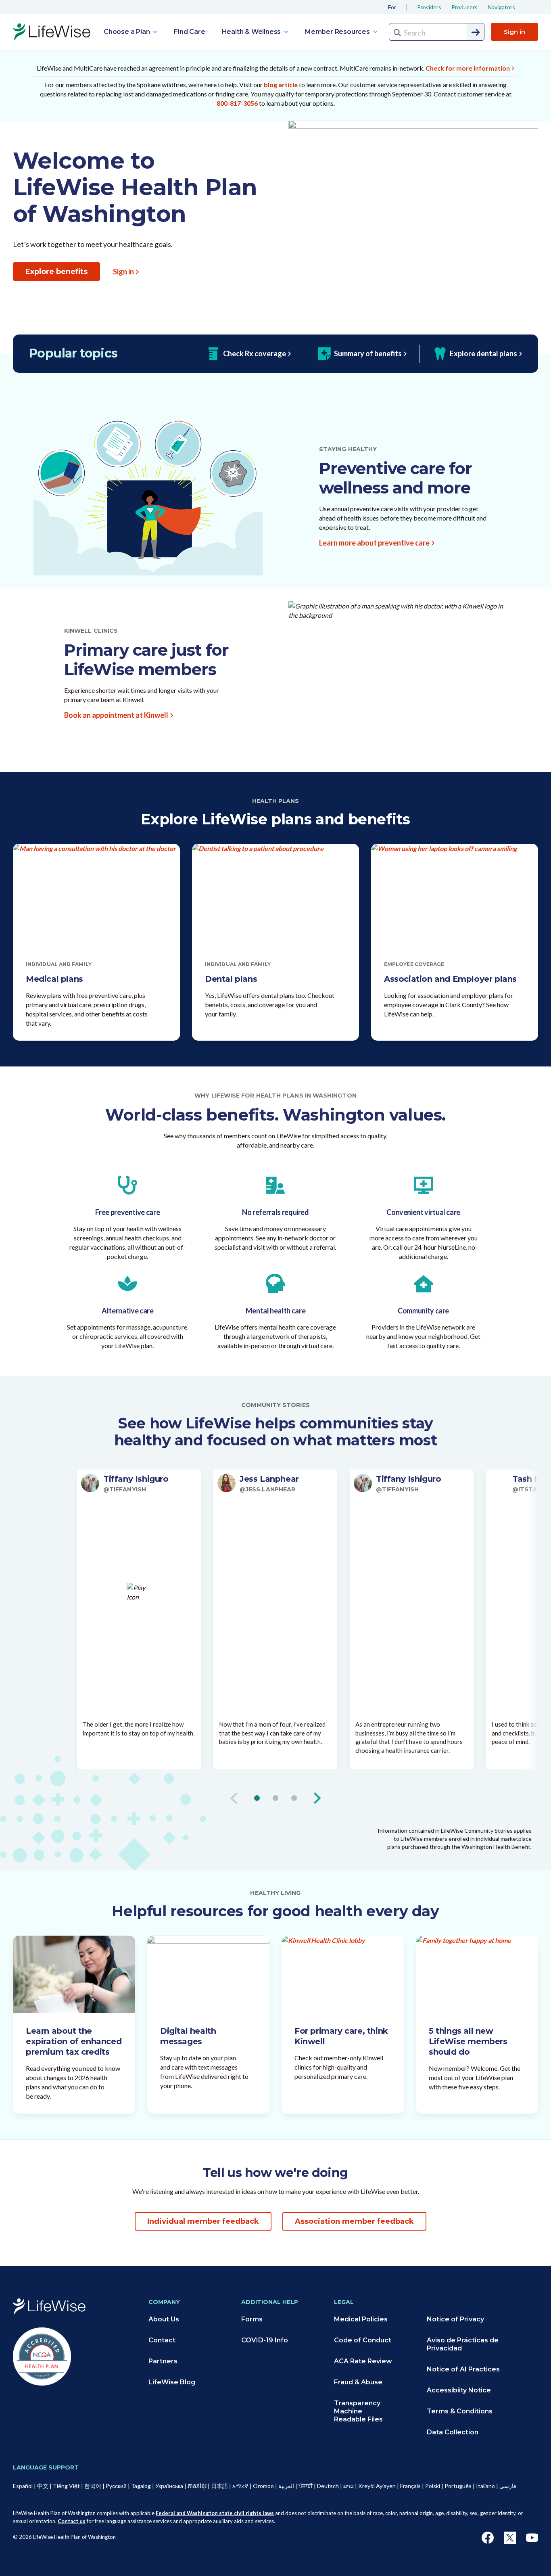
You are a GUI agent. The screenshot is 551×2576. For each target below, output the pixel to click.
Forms (252, 2319)
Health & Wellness (252, 32)
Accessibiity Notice (459, 2390)
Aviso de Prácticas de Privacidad (463, 2344)
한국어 (93, 2486)
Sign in (514, 32)
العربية (286, 2486)
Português (458, 2486)
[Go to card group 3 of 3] (294, 1798)
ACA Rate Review (363, 2361)
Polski (433, 2486)
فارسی (508, 2486)
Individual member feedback (203, 2221)
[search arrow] (476, 32)
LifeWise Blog (172, 2382)
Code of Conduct (363, 2340)
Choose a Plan (127, 32)
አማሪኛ (240, 2486)
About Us (164, 2319)
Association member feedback (354, 2221)
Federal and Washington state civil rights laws (215, 2513)
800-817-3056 (237, 103)
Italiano (485, 2486)
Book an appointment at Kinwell (116, 715)
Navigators (501, 7)
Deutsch (328, 2486)
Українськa (169, 2486)
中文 (43, 2486)
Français (410, 2486)
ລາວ (349, 2486)
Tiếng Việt (66, 2486)
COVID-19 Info (265, 2340)
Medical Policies (361, 2319)
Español (23, 2486)
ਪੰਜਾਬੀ (306, 2486)
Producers (464, 7)
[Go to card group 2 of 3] (275, 1798)
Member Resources (338, 32)
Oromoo (263, 2486)
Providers (429, 7)
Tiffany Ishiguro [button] (136, 1479)
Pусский (116, 2486)
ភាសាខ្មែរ (197, 2486)
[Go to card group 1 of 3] (257, 1798)
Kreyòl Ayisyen (377, 2486)
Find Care (189, 32)
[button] (139, 1483)
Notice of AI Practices (463, 2369)
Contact (162, 2340)
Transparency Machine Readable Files (358, 2411)
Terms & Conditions (460, 2411)
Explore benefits (56, 272)
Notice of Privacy (455, 2319)
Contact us (72, 2521)
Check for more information (468, 68)
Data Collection (453, 2432)
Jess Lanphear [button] (269, 1479)
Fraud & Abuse (358, 2382)
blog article (281, 85)
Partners (163, 2361)
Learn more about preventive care (374, 543)
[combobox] (437, 32)
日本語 (219, 2486)
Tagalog (141, 2486)
